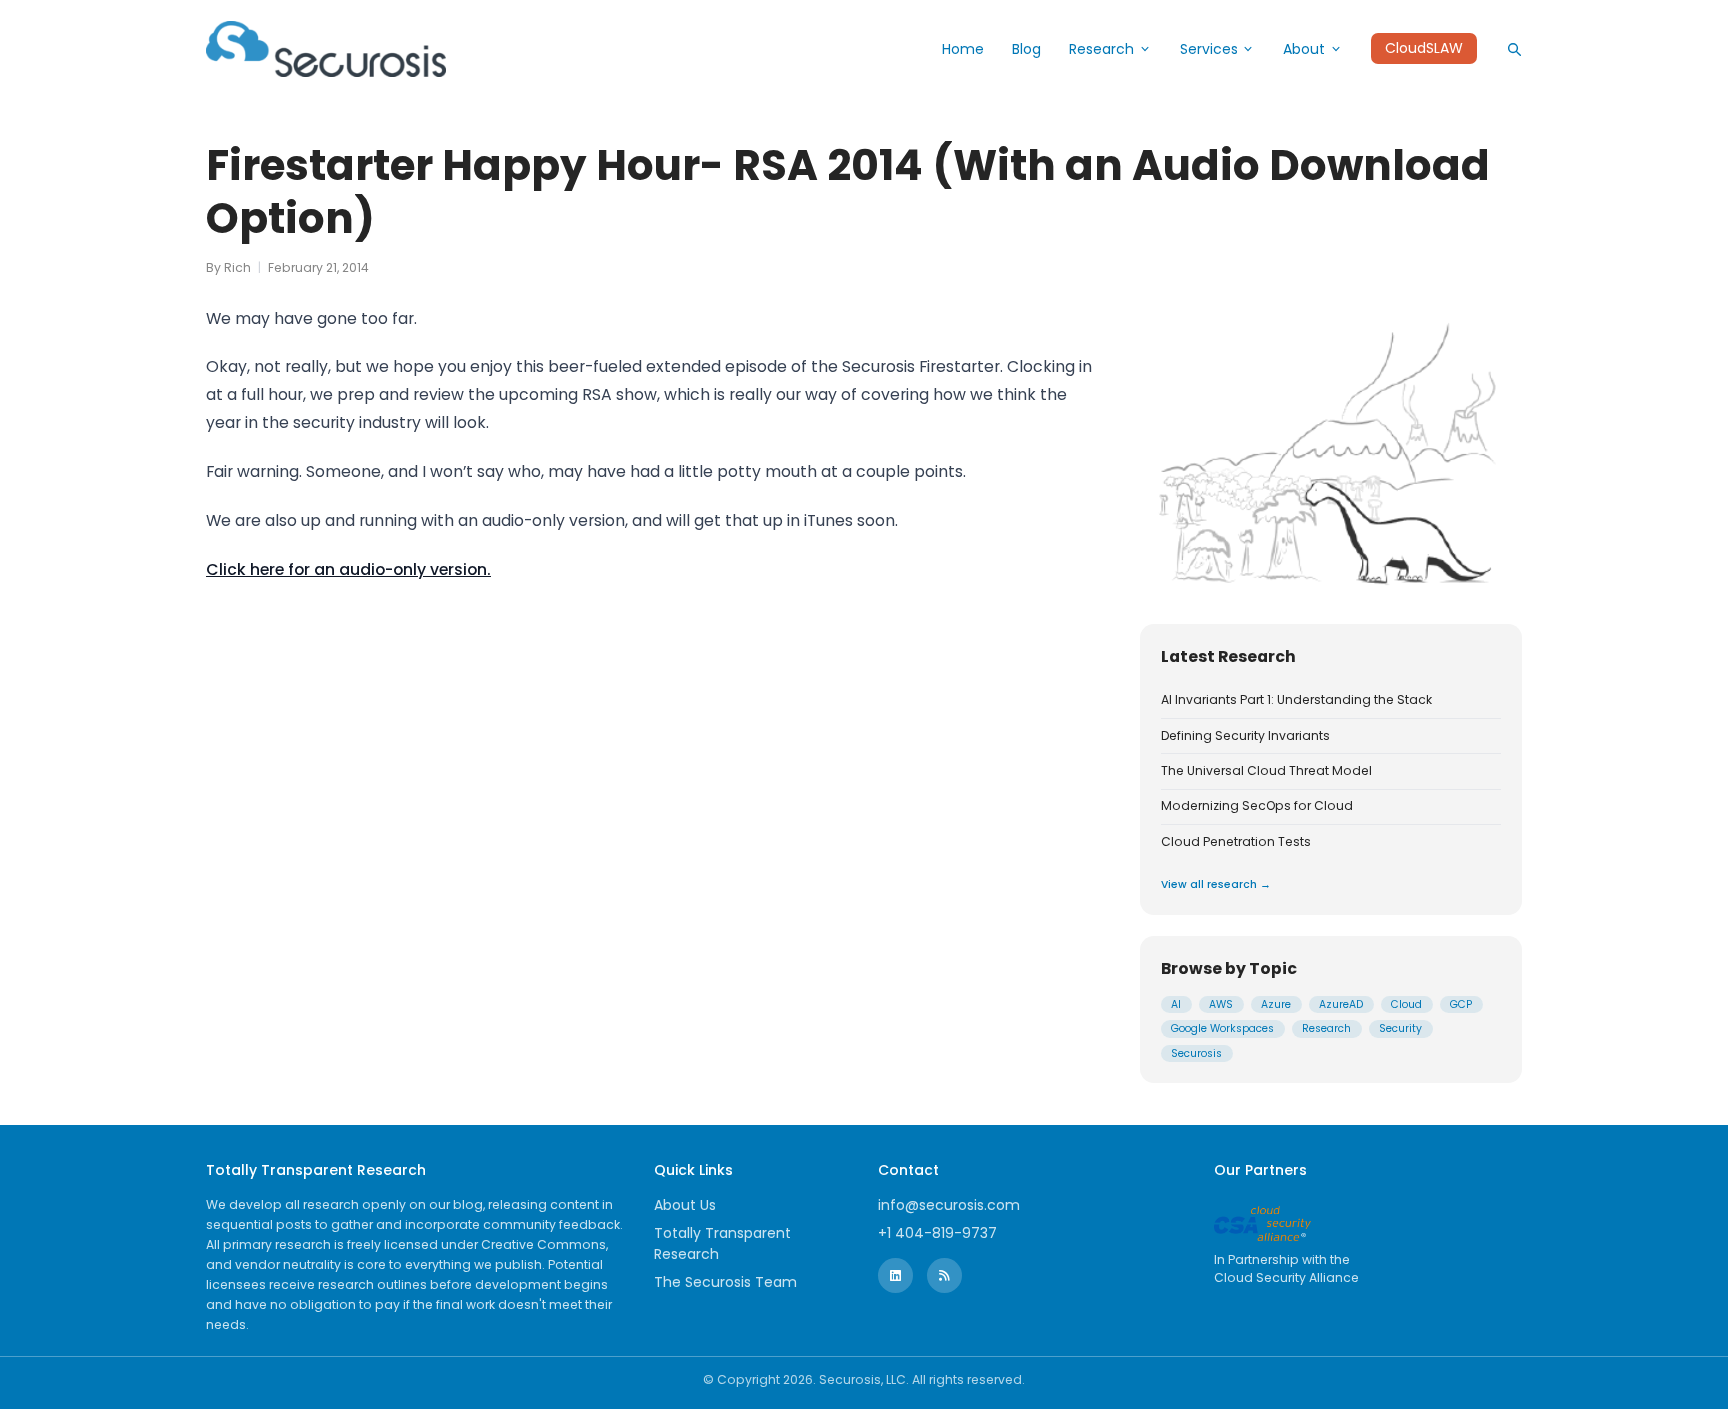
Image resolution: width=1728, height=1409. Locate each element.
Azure (1276, 1004)
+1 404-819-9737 (937, 1233)
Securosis (1196, 1053)
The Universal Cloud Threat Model (1266, 771)
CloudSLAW (1424, 49)
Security (1400, 1028)
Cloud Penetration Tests (1236, 842)
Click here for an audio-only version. (348, 569)
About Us (685, 1205)
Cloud (1406, 1004)
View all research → (1216, 884)
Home (963, 49)
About (1304, 49)
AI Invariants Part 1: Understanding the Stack (1296, 700)
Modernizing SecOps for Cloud (1257, 806)
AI (1176, 1004)
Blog (1026, 49)
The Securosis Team (725, 1282)
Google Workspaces (1222, 1028)
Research (1101, 49)
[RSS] (944, 1275)
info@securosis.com (949, 1205)
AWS (1221, 1004)
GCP (1461, 1004)
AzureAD (1341, 1004)
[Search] (1514, 49)
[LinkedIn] (895, 1275)
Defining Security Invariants (1245, 736)
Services (1209, 49)
